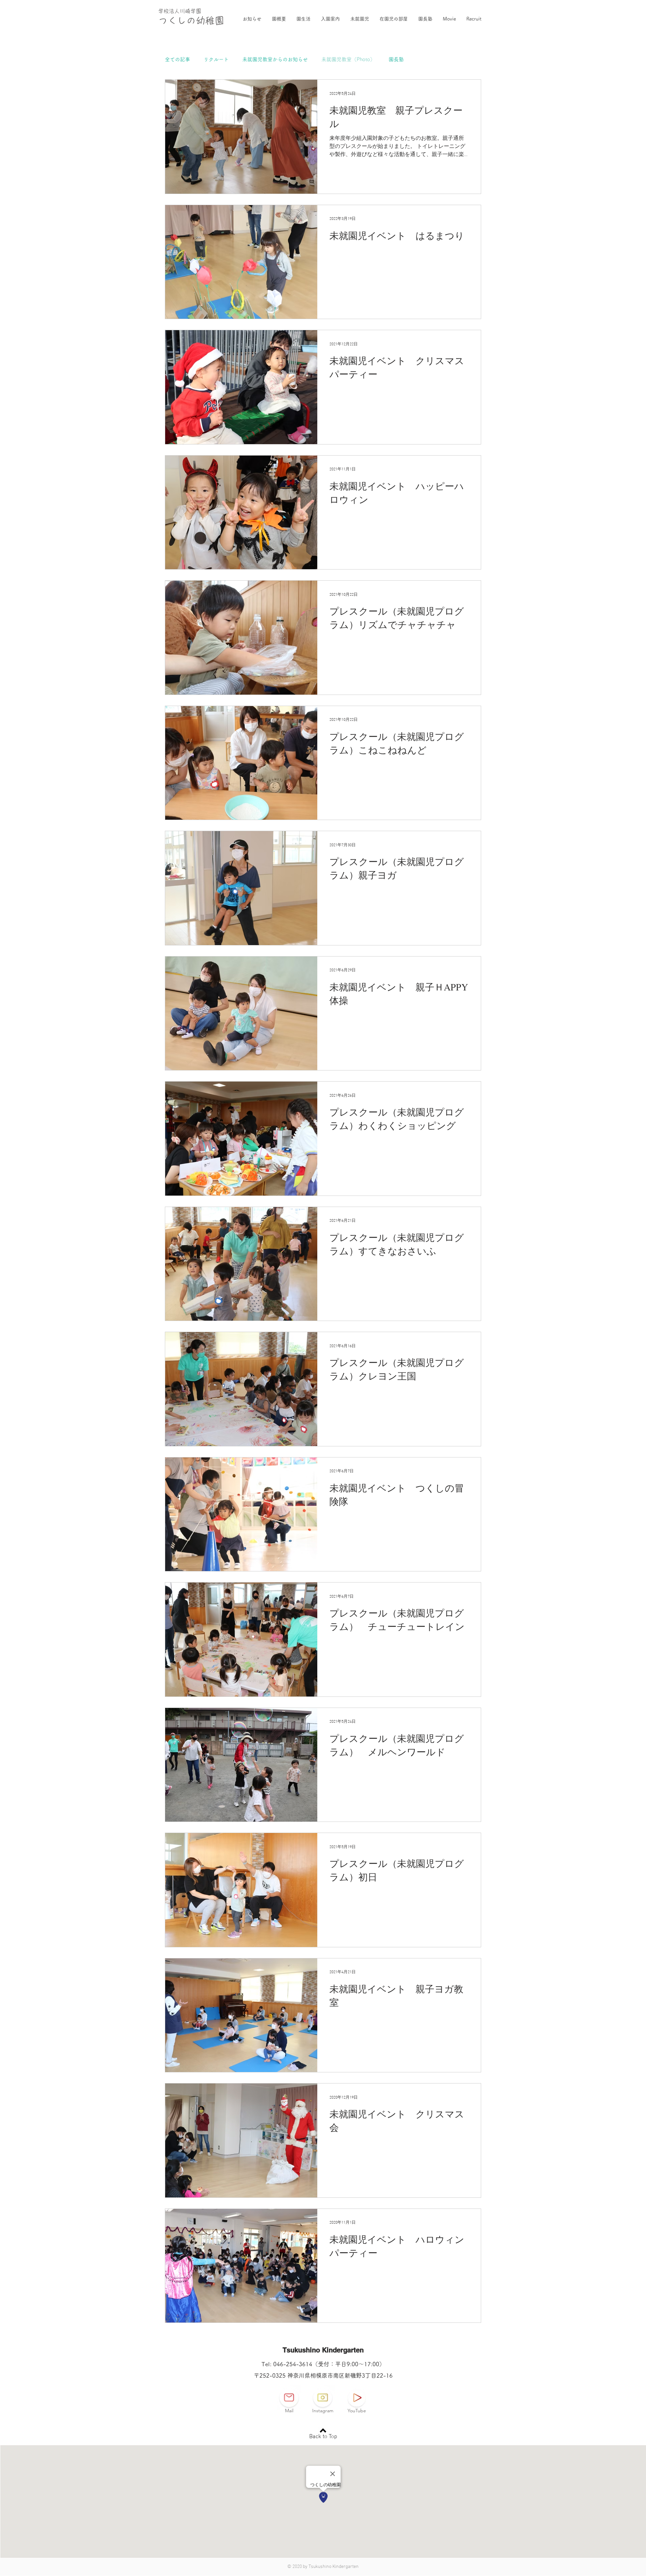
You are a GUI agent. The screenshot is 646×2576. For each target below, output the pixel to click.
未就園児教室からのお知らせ (275, 59)
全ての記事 (177, 59)
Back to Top (323, 2437)
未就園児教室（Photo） (348, 59)
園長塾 (396, 59)
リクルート (216, 59)
